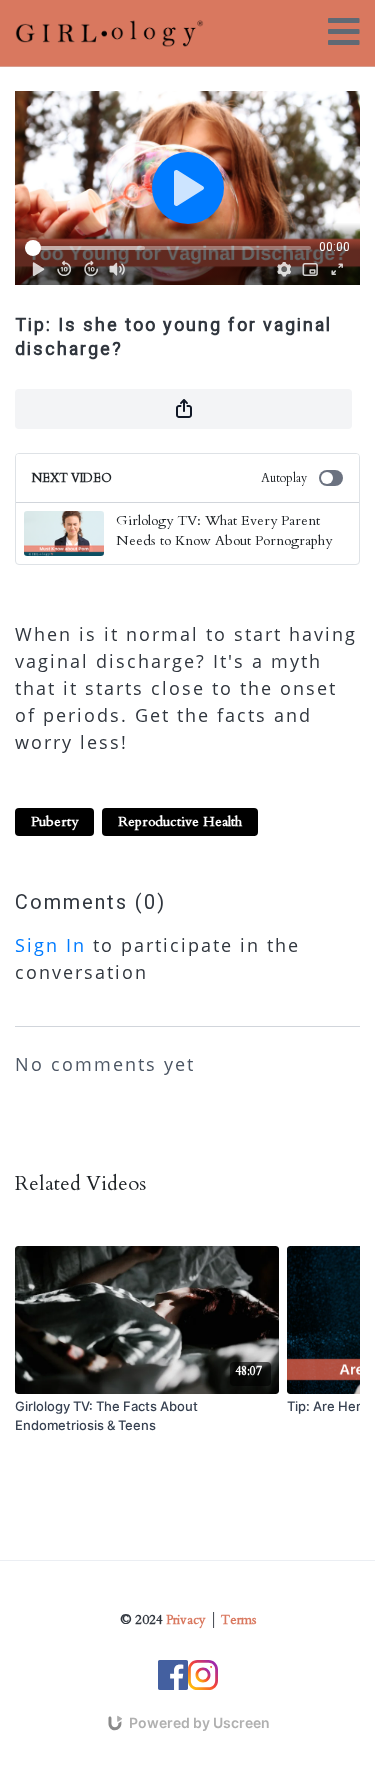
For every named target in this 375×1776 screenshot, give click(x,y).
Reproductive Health (180, 821)
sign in (50, 945)
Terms (238, 1620)
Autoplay (284, 478)
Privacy (186, 1620)
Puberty (54, 821)
